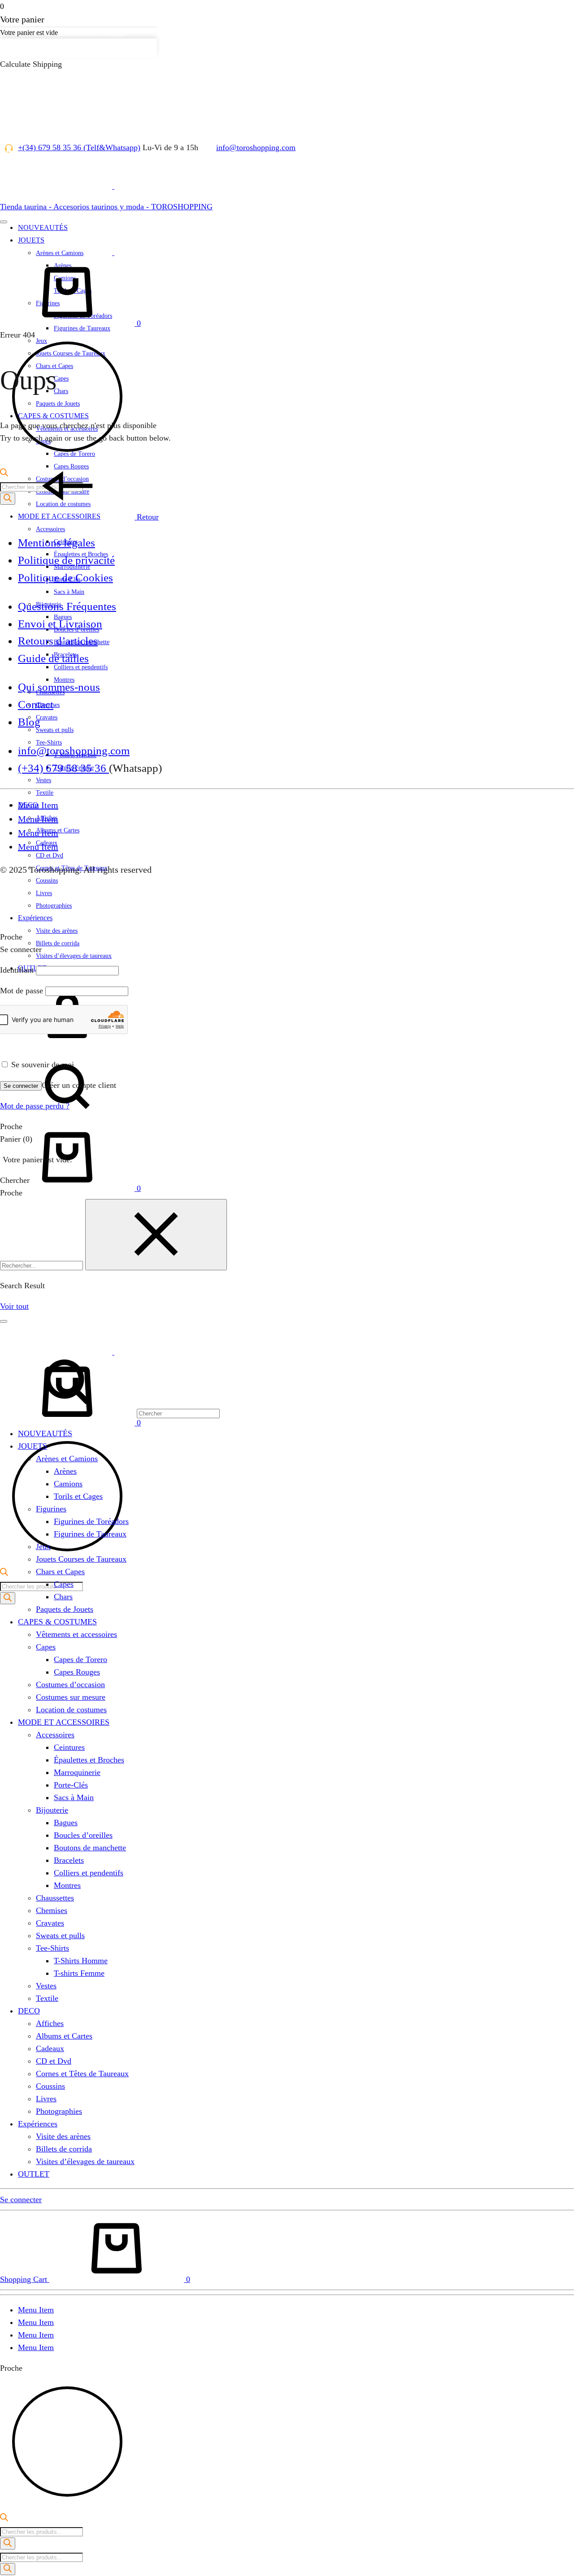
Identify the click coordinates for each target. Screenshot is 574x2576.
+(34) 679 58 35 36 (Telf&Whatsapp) (79, 147)
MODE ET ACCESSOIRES (64, 1722)
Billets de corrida (58, 943)
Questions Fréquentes (67, 606)
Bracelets (69, 1860)
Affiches (50, 2023)
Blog (29, 722)
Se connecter (21, 1086)
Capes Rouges (77, 1672)
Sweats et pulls (55, 730)
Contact (36, 704)
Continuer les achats (37, 48)
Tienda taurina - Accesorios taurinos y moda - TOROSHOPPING (106, 207)
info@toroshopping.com (256, 147)
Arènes (65, 1471)
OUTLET (34, 2174)
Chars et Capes (60, 1572)
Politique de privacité (66, 560)
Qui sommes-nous (59, 687)
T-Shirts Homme (81, 1961)
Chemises (52, 1910)
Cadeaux (50, 2048)
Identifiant (17, 970)
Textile (45, 793)
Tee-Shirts (52, 1948)
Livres (46, 2099)
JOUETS (33, 1446)
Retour (147, 517)
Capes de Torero (80, 1659)
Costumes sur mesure (71, 1697)
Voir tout (14, 1306)
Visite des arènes (57, 931)
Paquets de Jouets (65, 1609)
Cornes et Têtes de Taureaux (82, 2074)
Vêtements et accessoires (76, 1634)
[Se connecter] (67, 1047)
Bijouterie (52, 1810)
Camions (68, 1484)
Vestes (43, 780)
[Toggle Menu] (4, 222)
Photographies (59, 2111)
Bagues (66, 1823)
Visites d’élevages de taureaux (74, 956)
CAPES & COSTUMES (57, 1622)
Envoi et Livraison (60, 624)
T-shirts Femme (79, 1973)
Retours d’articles (58, 641)
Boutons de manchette (90, 1848)
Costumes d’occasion (70, 1684)
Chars (63, 1597)
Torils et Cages (78, 1496)
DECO (29, 2011)
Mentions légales (57, 543)
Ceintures (69, 1747)
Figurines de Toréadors (91, 1521)
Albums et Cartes (64, 2036)
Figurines (51, 1509)
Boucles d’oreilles (83, 1835)
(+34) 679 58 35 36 (63, 768)
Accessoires (50, 529)
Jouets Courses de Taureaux (81, 1559)
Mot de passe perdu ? (35, 1106)
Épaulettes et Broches (89, 1760)
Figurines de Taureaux (90, 1534)
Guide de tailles (53, 658)
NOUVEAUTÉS (45, 1433)
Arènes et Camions (67, 1459)
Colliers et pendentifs (89, 1873)
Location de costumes (71, 1710)
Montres (67, 1885)
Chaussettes (55, 1898)
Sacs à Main (69, 592)
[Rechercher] (8, 1598)
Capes (64, 1584)
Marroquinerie (77, 1772)
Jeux (43, 1546)
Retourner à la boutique (91, 32)
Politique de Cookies (65, 578)
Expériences (35, 918)
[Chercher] (110, 1117)
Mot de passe (22, 991)
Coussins (50, 2086)
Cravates (47, 717)
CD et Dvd (50, 855)
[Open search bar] (4, 1573)
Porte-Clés (71, 1785)
